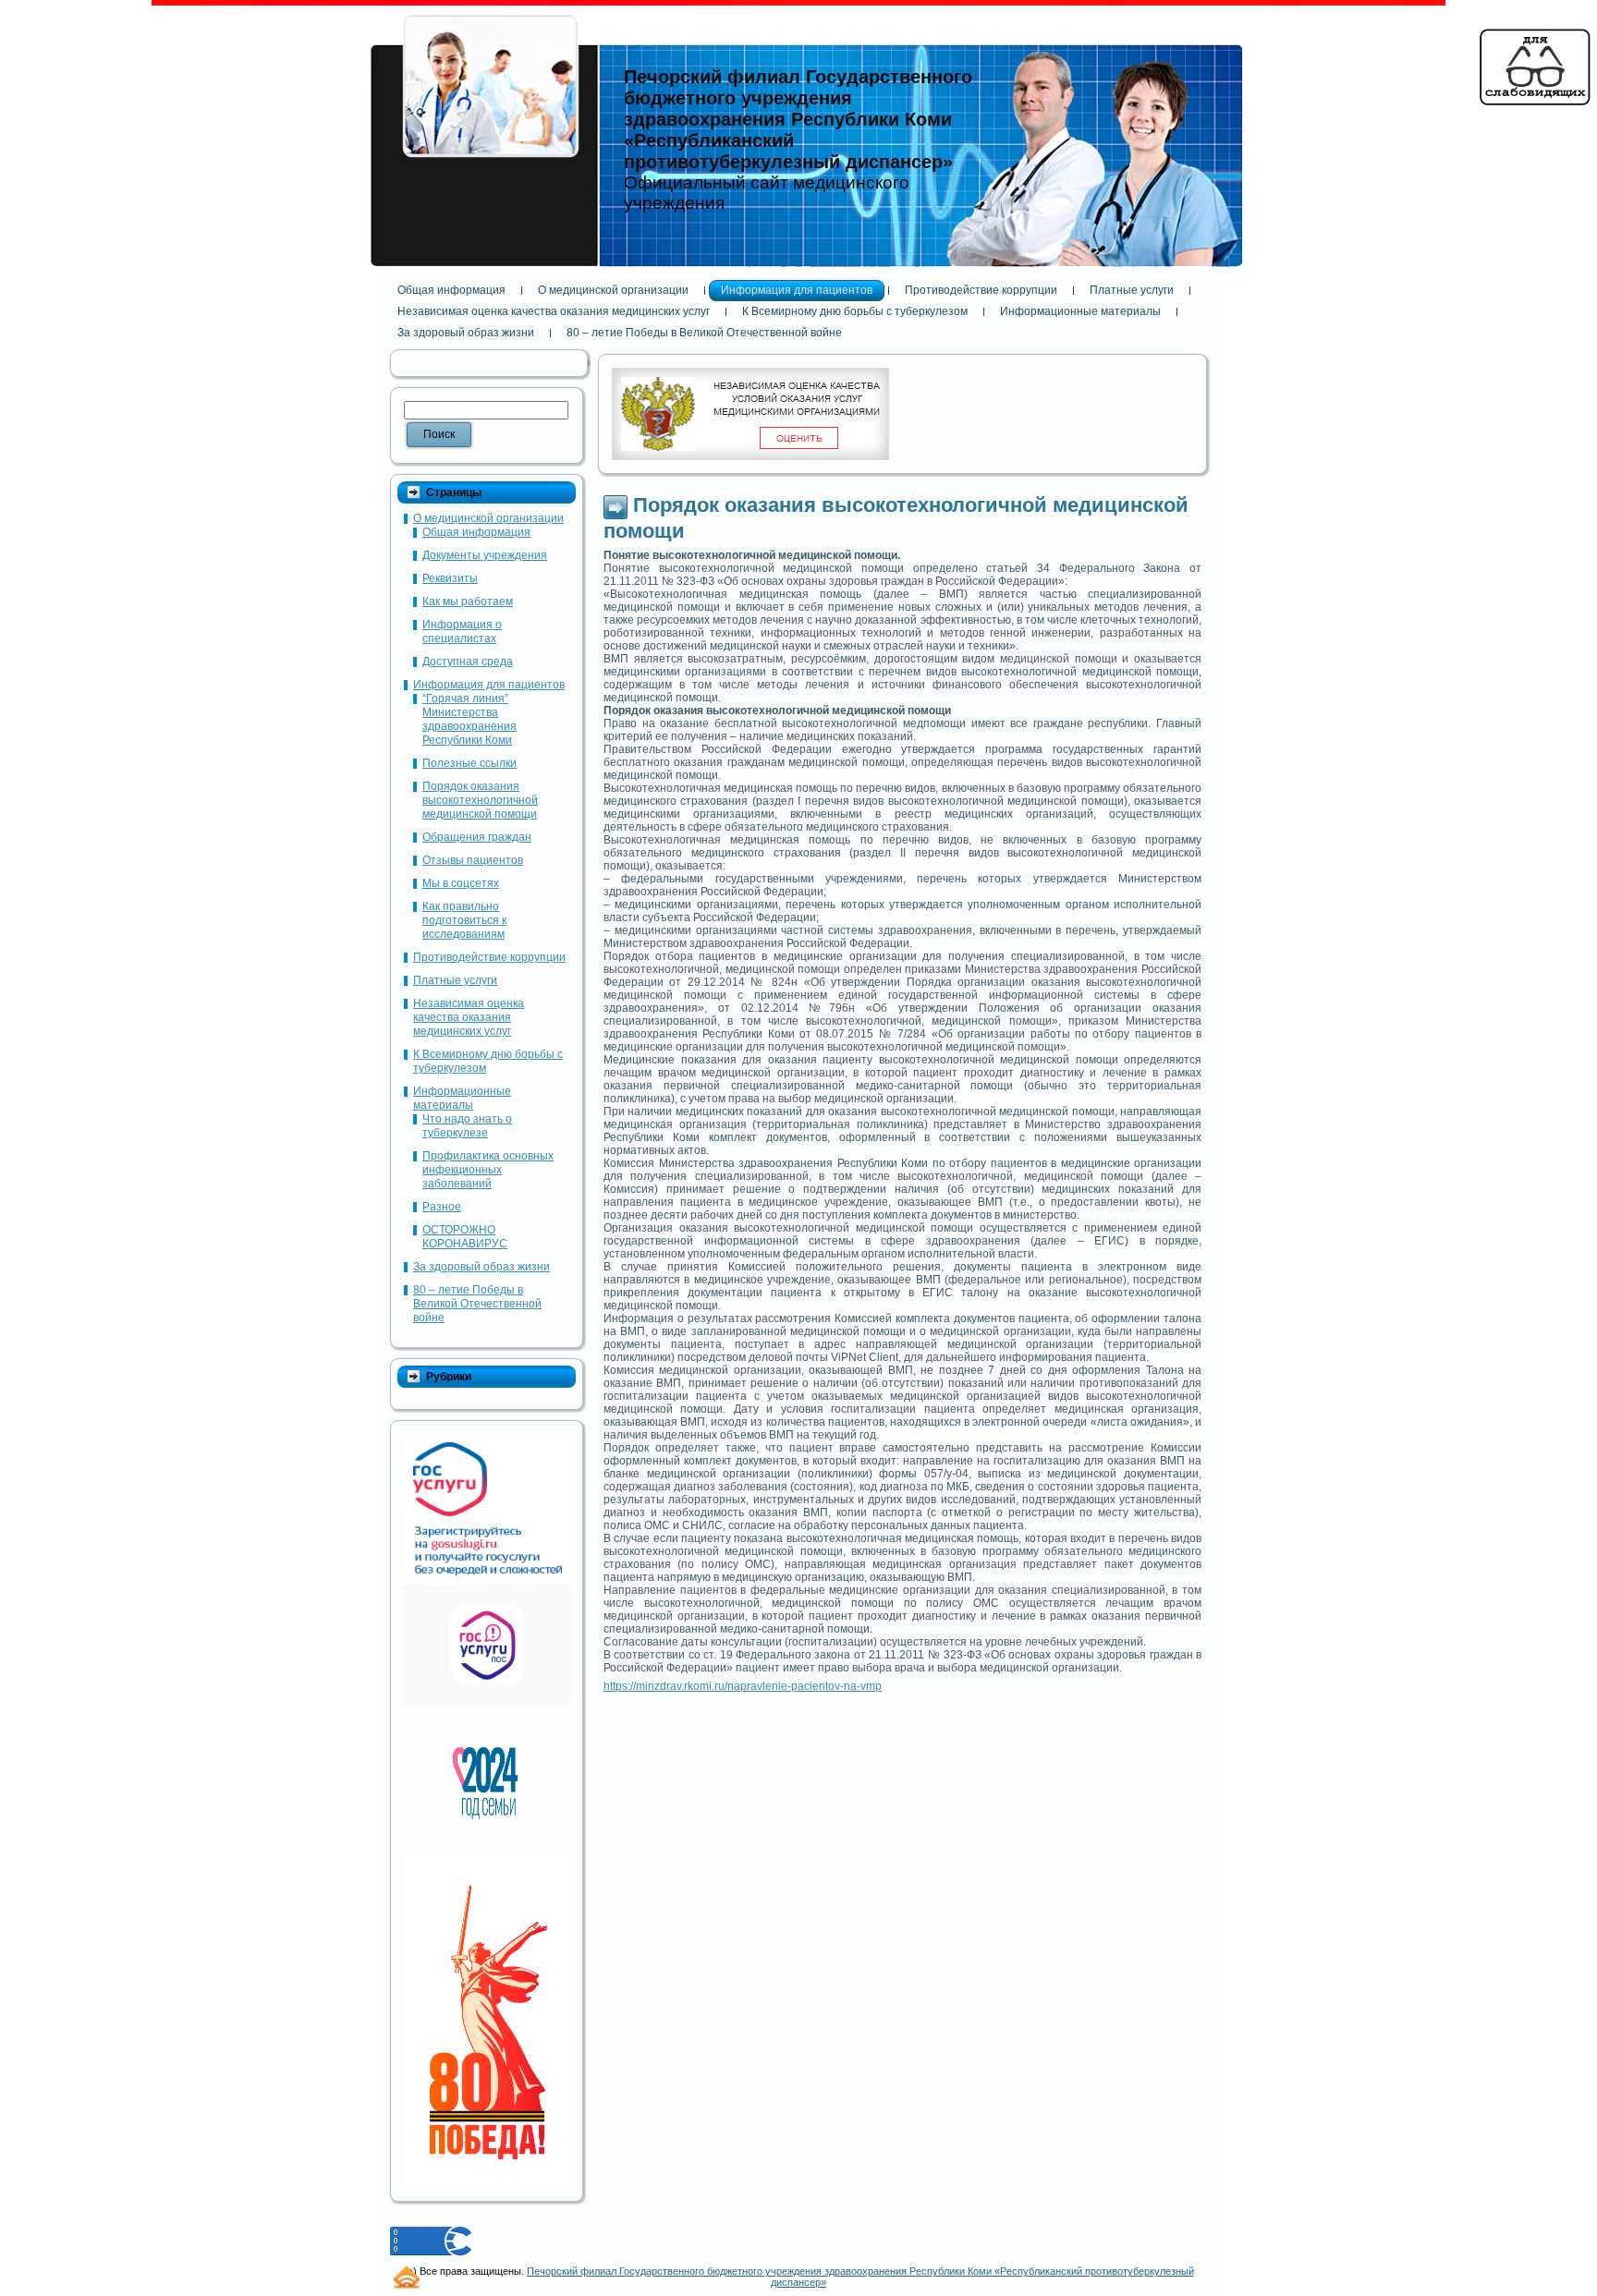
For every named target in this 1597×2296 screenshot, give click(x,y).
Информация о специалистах (462, 632)
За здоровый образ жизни (482, 1267)
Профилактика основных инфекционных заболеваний (488, 1170)
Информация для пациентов (489, 685)
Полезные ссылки (469, 763)
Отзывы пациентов (473, 860)
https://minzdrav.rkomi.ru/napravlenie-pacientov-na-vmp (743, 1686)
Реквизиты (450, 578)
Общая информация (476, 532)
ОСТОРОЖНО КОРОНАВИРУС (465, 1237)
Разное (442, 1207)
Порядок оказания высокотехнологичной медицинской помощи (480, 800)
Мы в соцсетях (461, 883)
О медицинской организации (488, 518)
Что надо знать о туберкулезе (467, 1126)
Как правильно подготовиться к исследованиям (464, 920)
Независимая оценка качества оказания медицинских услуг (469, 1017)
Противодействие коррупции (489, 957)
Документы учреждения (485, 555)
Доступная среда (468, 662)
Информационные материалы (462, 1098)
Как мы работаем (468, 601)
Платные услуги (455, 980)
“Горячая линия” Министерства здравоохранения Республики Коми (469, 719)
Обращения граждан (477, 837)
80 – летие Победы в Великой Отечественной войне (477, 1304)
